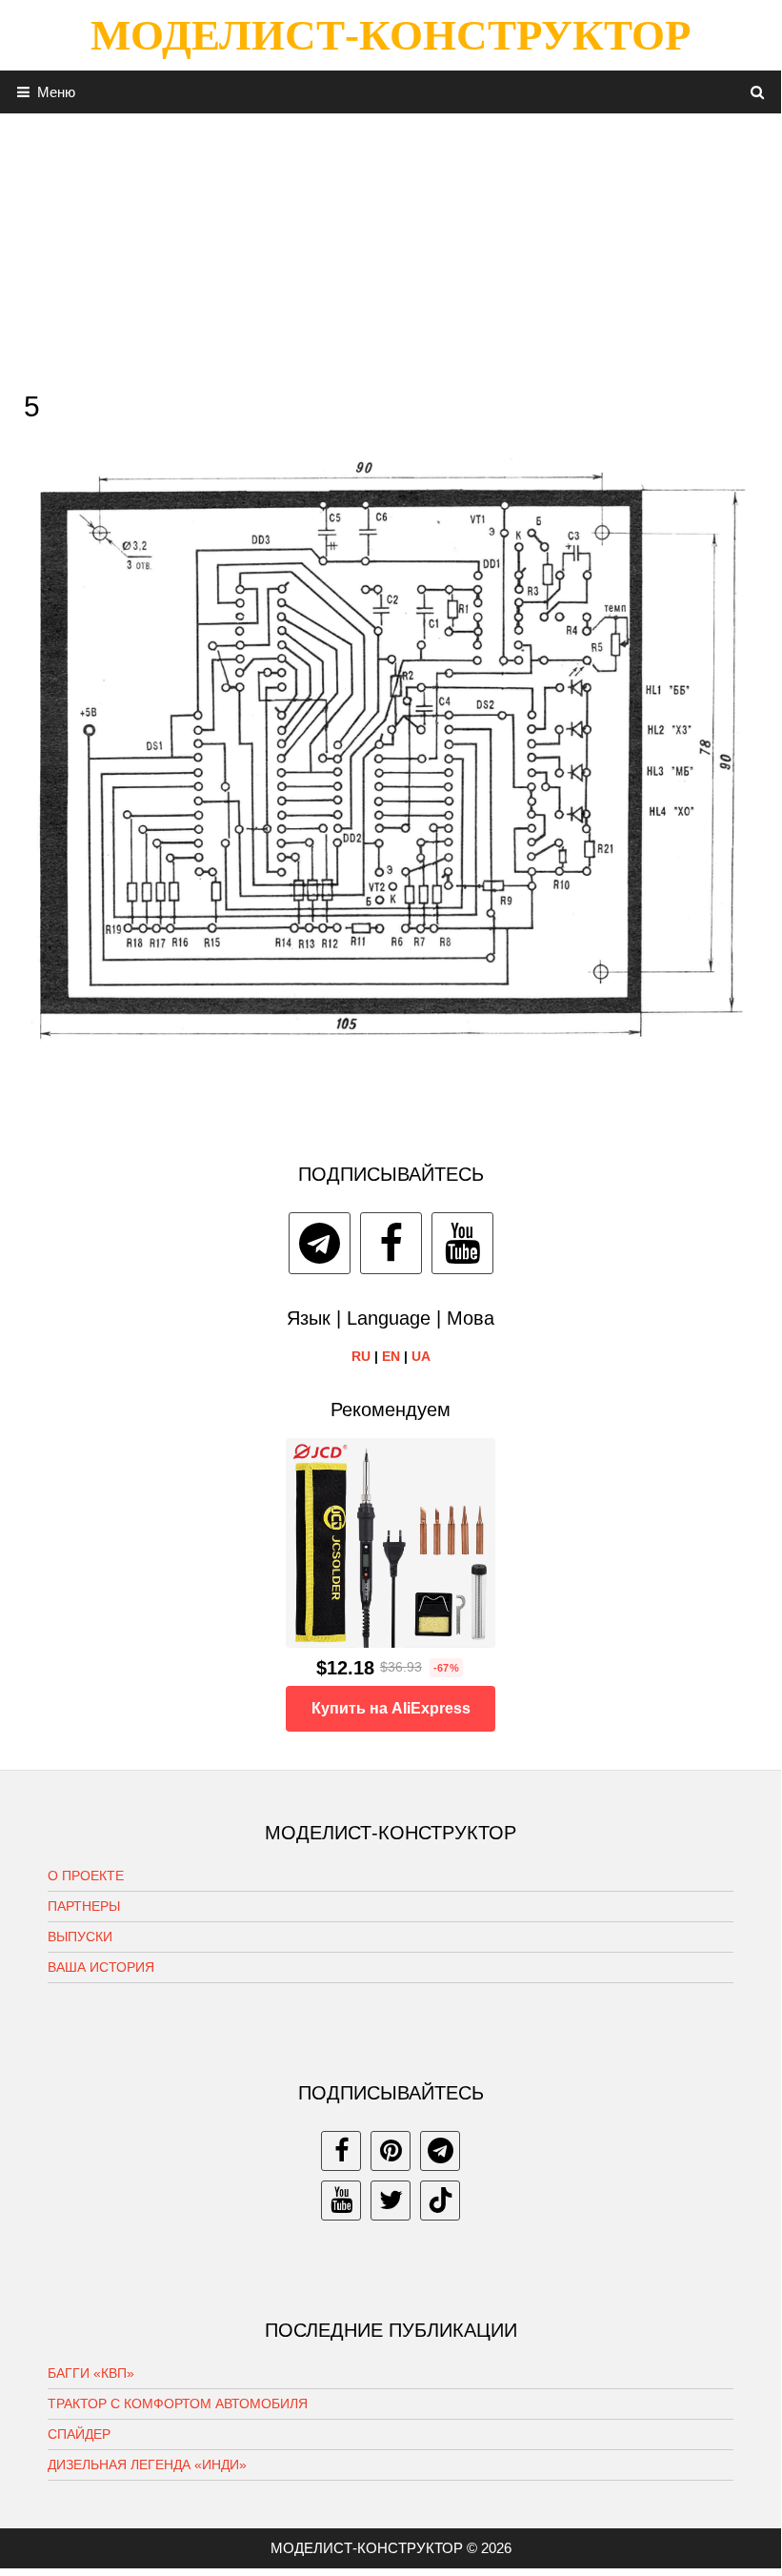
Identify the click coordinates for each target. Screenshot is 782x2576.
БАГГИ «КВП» (91, 2373)
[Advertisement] (391, 247)
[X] (391, 2201)
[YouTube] (462, 1243)
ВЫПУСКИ (80, 1937)
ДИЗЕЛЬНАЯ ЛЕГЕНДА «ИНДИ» (147, 2464)
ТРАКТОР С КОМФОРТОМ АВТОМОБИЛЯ (178, 2404)
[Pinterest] (391, 2151)
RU (361, 1356)
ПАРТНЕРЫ (84, 1906)
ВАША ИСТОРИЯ (101, 1967)
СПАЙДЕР (79, 2434)
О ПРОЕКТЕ (86, 1876)
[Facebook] (391, 1243)
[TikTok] (440, 2201)
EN (391, 1356)
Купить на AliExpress (391, 1708)
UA (421, 1356)
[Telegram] (320, 1243)
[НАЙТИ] (758, 92)
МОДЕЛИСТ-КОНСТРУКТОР (391, 35)
